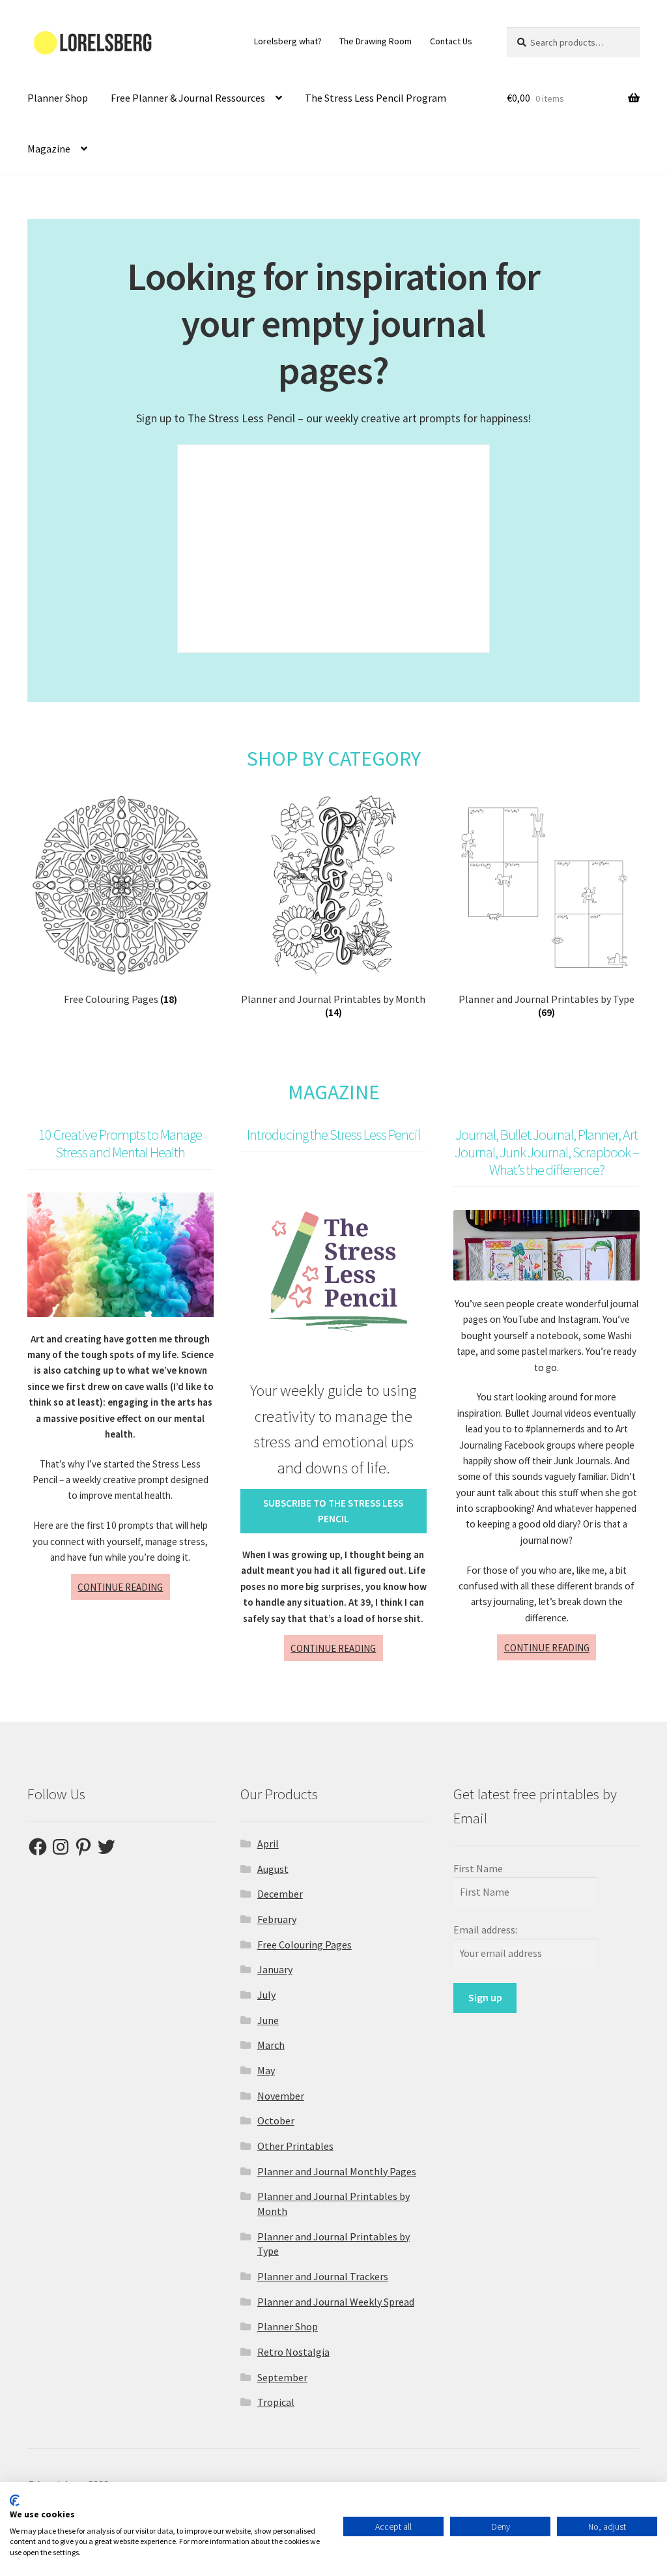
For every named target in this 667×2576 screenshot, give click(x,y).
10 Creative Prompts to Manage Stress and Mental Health (120, 1143)
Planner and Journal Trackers (323, 2276)
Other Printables (295, 2146)
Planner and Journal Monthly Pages (337, 2171)
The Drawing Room (376, 41)
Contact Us (451, 41)
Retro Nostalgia (293, 2352)
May (266, 2070)
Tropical (276, 2402)
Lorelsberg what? (288, 41)
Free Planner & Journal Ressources (188, 98)
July (266, 1995)
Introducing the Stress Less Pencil (333, 1135)
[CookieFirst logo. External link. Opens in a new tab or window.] (15, 2500)
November (281, 2096)
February (277, 1919)
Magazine (49, 149)
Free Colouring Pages (305, 1945)
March (271, 2045)
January (275, 1969)
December (280, 1894)
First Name (478, 1868)
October (276, 2120)
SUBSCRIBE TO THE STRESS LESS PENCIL (333, 1511)
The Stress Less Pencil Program (376, 98)
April (268, 1844)
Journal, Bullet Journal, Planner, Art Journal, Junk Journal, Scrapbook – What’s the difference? (547, 1152)
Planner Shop (58, 98)
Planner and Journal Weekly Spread (336, 2302)
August (273, 1869)
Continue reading (124, 1590)
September (282, 2377)
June (268, 2020)
